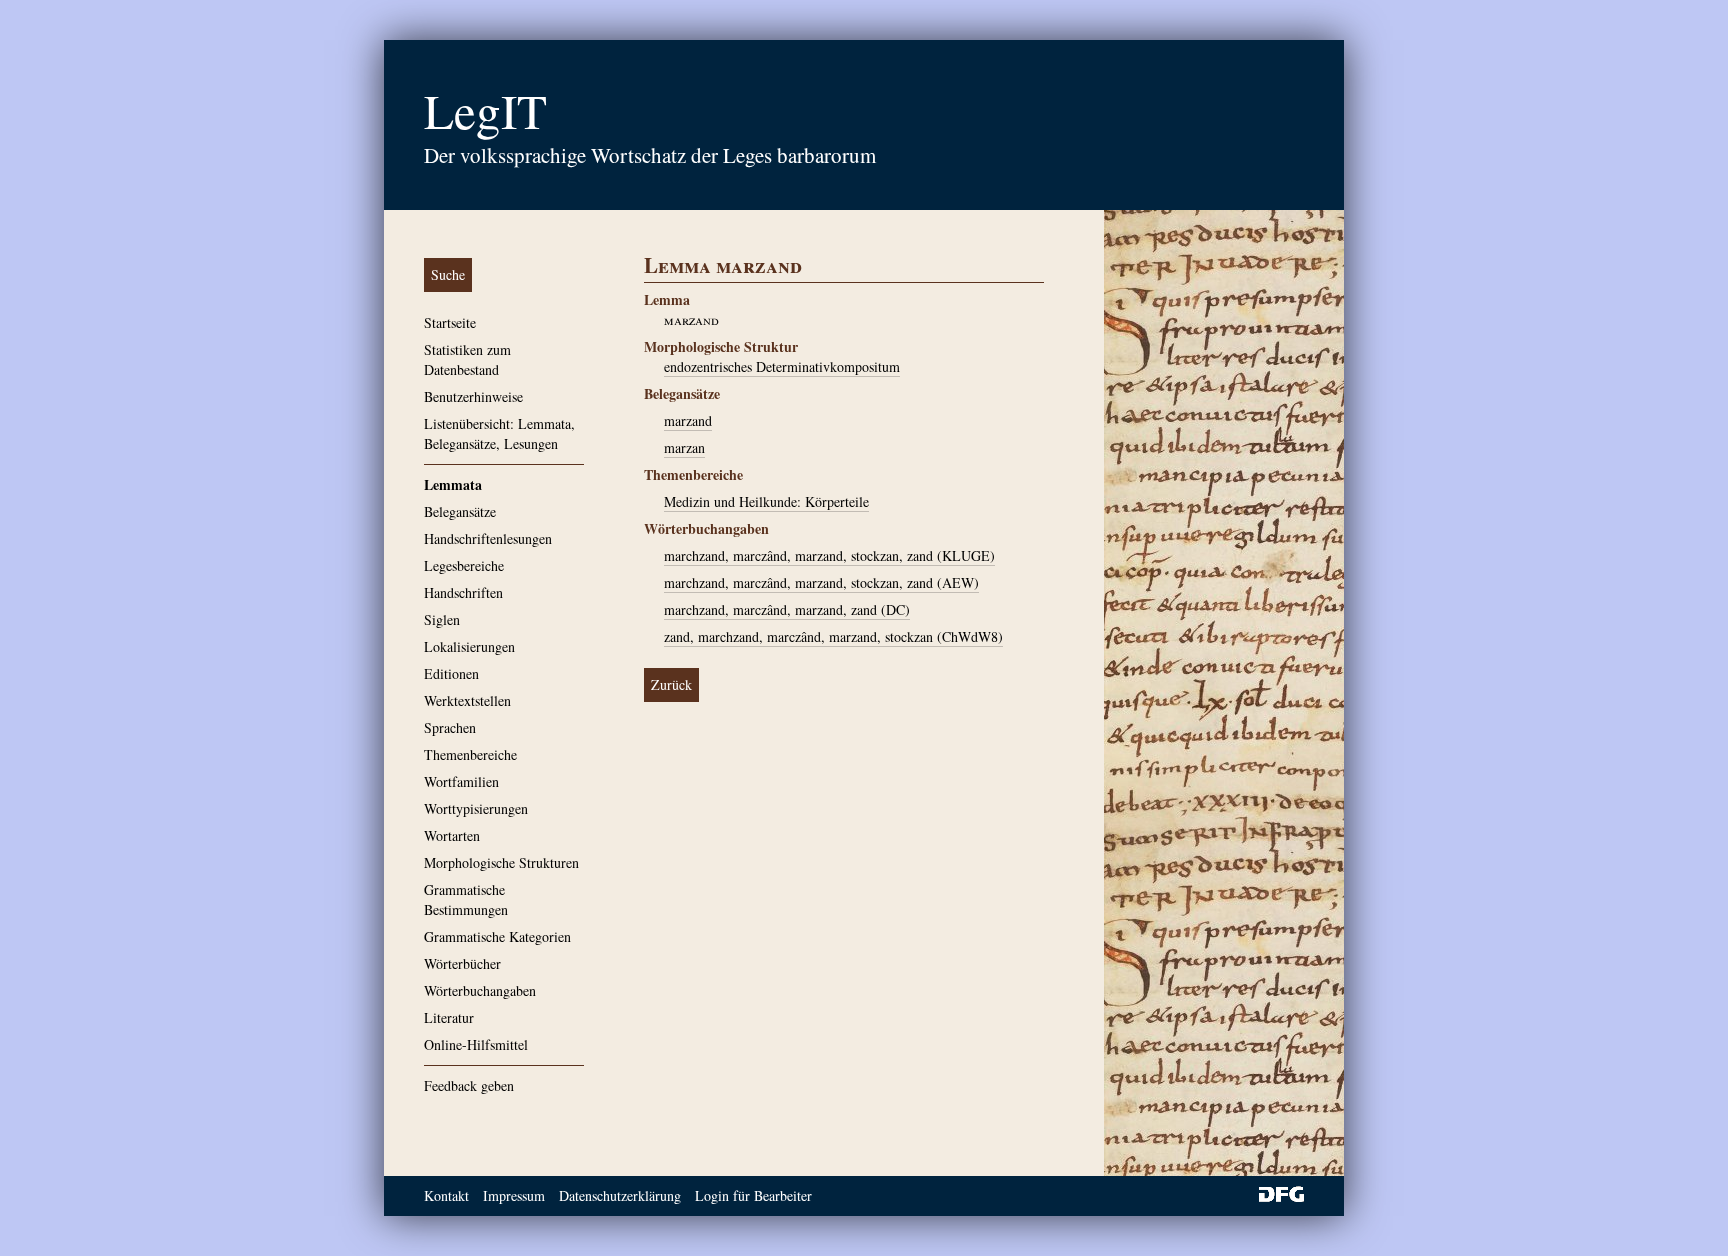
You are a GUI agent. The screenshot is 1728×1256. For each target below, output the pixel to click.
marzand (688, 420)
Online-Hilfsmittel (476, 1044)
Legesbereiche (464, 565)
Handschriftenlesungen (488, 538)
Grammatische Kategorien (497, 936)
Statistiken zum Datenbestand (467, 359)
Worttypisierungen (476, 808)
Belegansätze (460, 511)
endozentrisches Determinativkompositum (782, 366)
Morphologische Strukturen (501, 862)
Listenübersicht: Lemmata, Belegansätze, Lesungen (499, 433)
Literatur (449, 1017)
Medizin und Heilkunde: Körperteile (766, 501)
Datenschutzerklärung (620, 1195)
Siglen (442, 619)
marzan (684, 447)
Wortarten (452, 835)
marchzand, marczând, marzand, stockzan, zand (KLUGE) (829, 555)
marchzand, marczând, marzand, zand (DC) (787, 609)
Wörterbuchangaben (480, 990)
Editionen (451, 673)
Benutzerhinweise (473, 396)
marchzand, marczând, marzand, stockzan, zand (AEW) (821, 582)
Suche (448, 274)
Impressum (514, 1195)
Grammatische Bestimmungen (466, 899)
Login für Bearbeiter (753, 1195)
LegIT (485, 110)
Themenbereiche (470, 754)
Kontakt (446, 1195)
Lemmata (453, 484)
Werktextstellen (467, 700)
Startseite (450, 322)
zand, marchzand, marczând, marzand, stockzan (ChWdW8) (833, 636)
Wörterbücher (462, 963)
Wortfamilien (461, 781)
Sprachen (450, 727)
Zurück (671, 684)
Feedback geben (469, 1085)
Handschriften (463, 592)
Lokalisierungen (469, 646)
